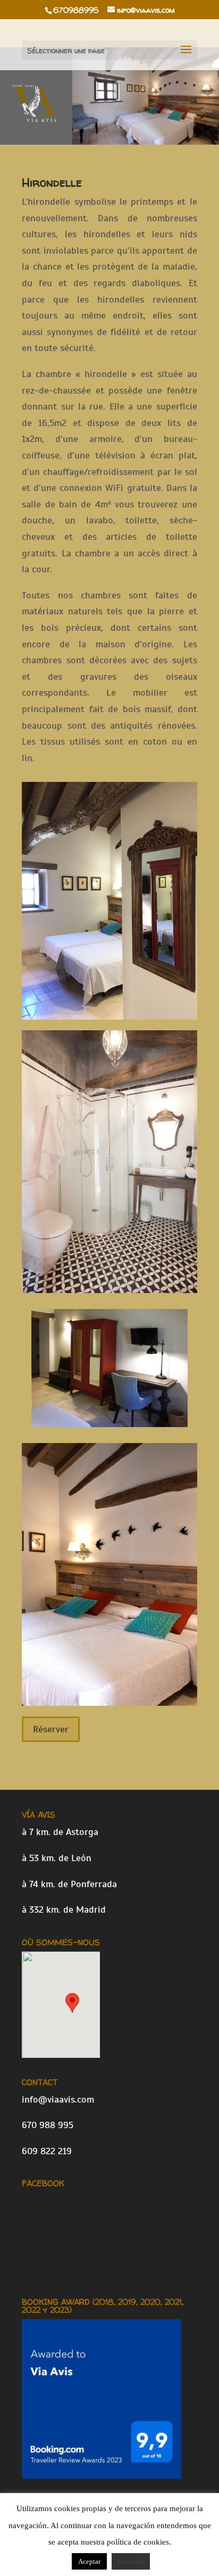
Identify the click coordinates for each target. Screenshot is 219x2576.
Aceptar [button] (89, 2561)
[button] (72, 2003)
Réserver (51, 1729)
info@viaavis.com (58, 2099)
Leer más (131, 2561)
